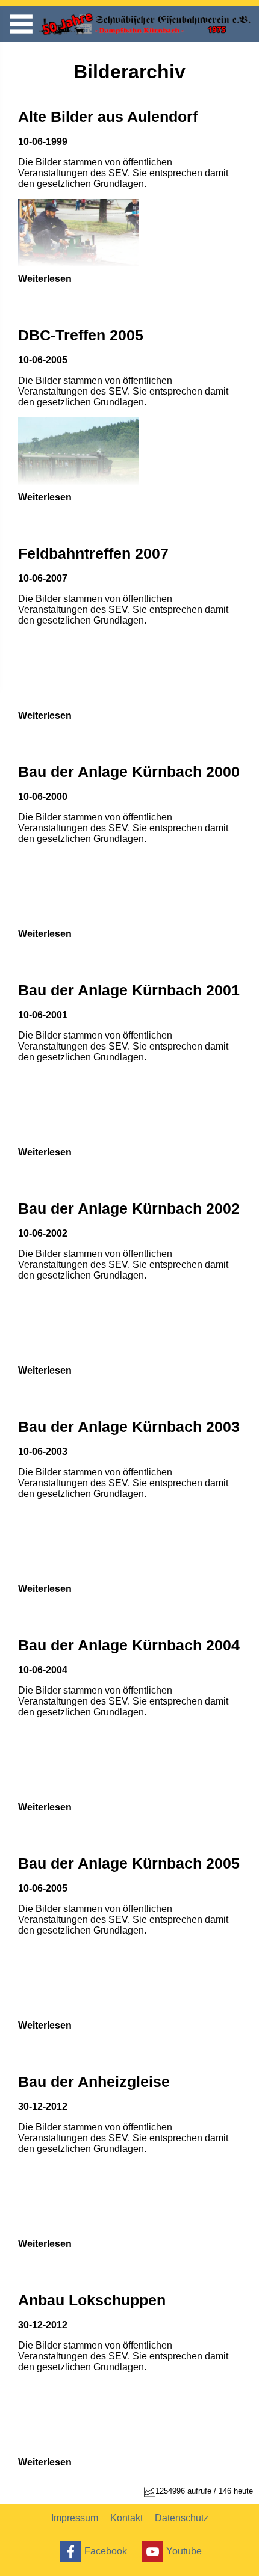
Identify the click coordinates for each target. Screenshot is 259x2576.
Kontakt (126, 2518)
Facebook (106, 2550)
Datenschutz (182, 2518)
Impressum (75, 2518)
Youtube (184, 2550)
